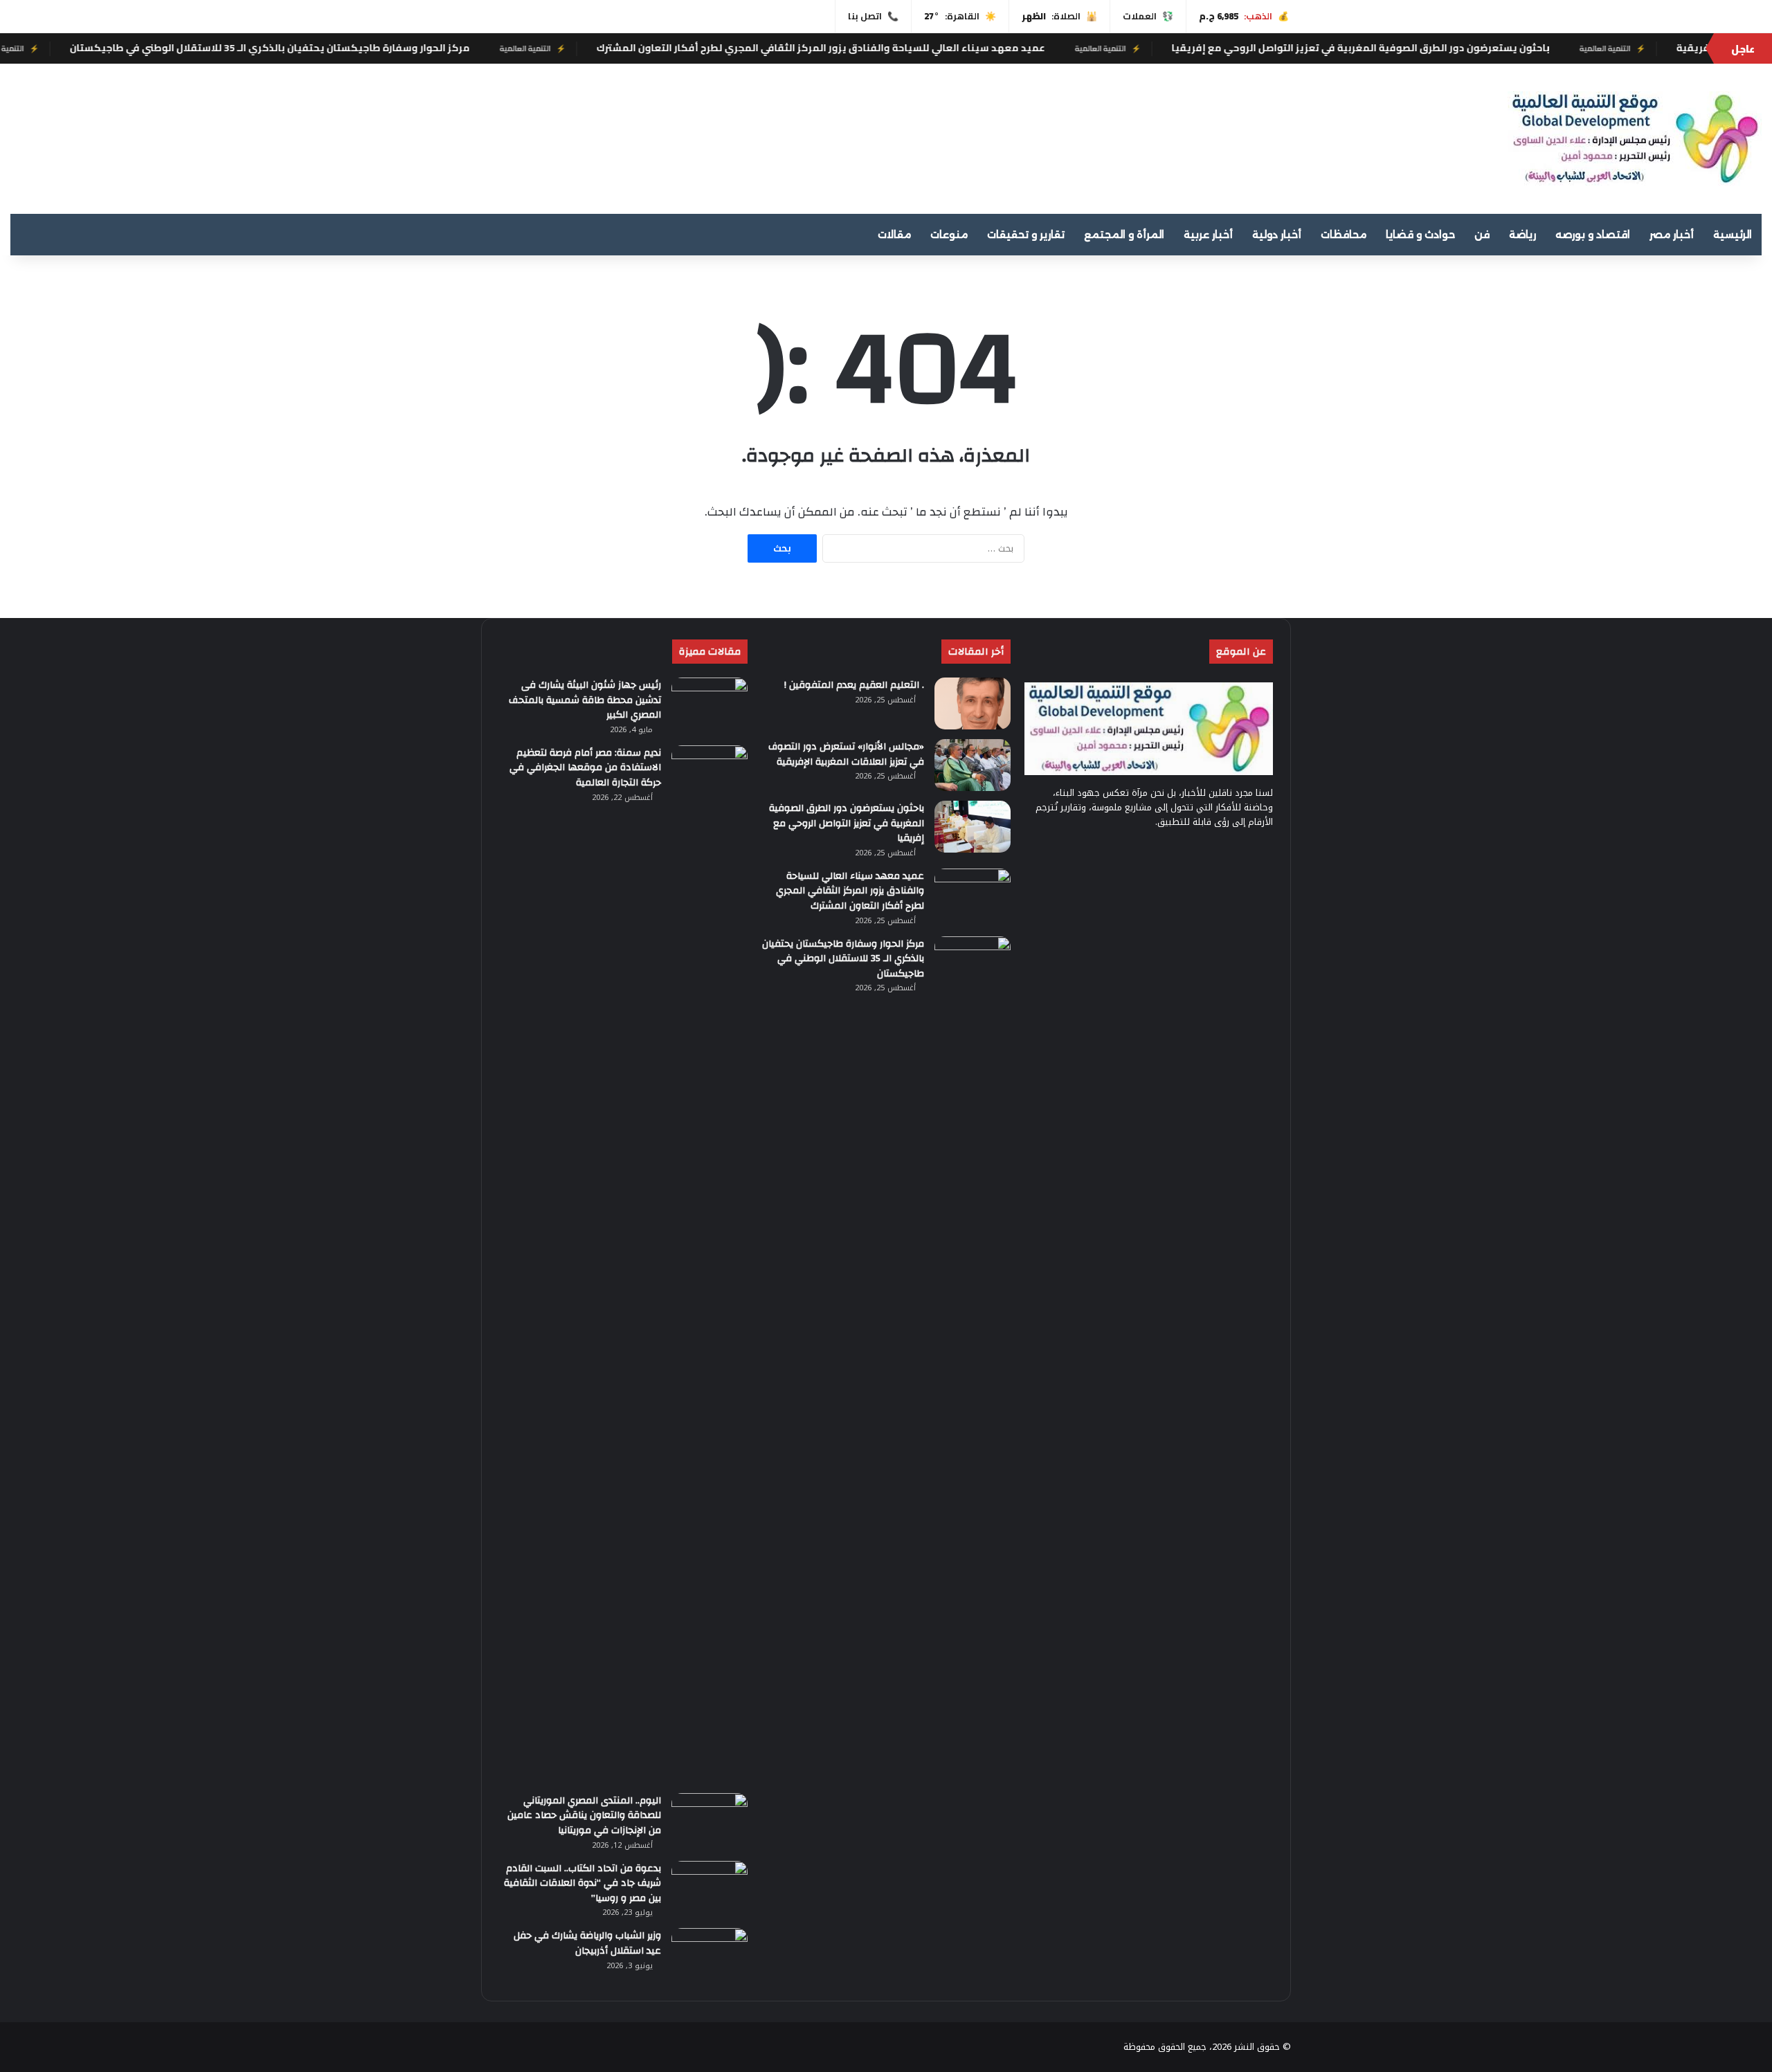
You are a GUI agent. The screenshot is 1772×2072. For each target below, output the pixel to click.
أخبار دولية (1277, 235)
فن (1482, 235)
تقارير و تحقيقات (1026, 235)
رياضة (1522, 235)
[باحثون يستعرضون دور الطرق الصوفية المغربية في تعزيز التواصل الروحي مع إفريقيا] (973, 827)
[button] (1160, 133)
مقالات (894, 235)
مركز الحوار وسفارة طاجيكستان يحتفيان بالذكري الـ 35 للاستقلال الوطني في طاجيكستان (410, 48)
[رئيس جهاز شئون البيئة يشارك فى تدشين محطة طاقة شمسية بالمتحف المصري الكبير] (709, 703)
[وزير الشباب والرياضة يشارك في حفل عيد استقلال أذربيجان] (709, 1954)
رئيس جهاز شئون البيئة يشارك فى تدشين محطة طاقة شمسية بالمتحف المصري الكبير (585, 700)
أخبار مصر (1672, 235)
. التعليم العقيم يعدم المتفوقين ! (854, 685)
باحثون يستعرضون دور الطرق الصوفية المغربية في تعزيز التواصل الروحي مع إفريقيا (1501, 48)
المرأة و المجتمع (1124, 235)
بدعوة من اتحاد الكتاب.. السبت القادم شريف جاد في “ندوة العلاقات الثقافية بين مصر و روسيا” (582, 1883)
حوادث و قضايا (1420, 235)
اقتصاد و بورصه (1593, 235)
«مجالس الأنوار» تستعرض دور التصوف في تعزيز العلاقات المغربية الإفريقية (846, 754)
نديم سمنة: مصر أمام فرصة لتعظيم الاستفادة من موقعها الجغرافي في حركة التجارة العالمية (585, 768)
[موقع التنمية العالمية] (1635, 139)
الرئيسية (1733, 235)
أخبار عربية (1208, 235)
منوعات (949, 235)
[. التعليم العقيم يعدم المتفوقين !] (973, 703)
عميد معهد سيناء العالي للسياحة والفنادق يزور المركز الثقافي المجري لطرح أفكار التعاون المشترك (961, 48)
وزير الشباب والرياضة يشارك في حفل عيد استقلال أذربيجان (587, 1943)
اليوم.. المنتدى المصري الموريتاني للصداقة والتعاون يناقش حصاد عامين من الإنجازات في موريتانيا (584, 1816)
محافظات (1344, 235)
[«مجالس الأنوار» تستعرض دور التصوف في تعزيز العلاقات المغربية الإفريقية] (973, 765)
